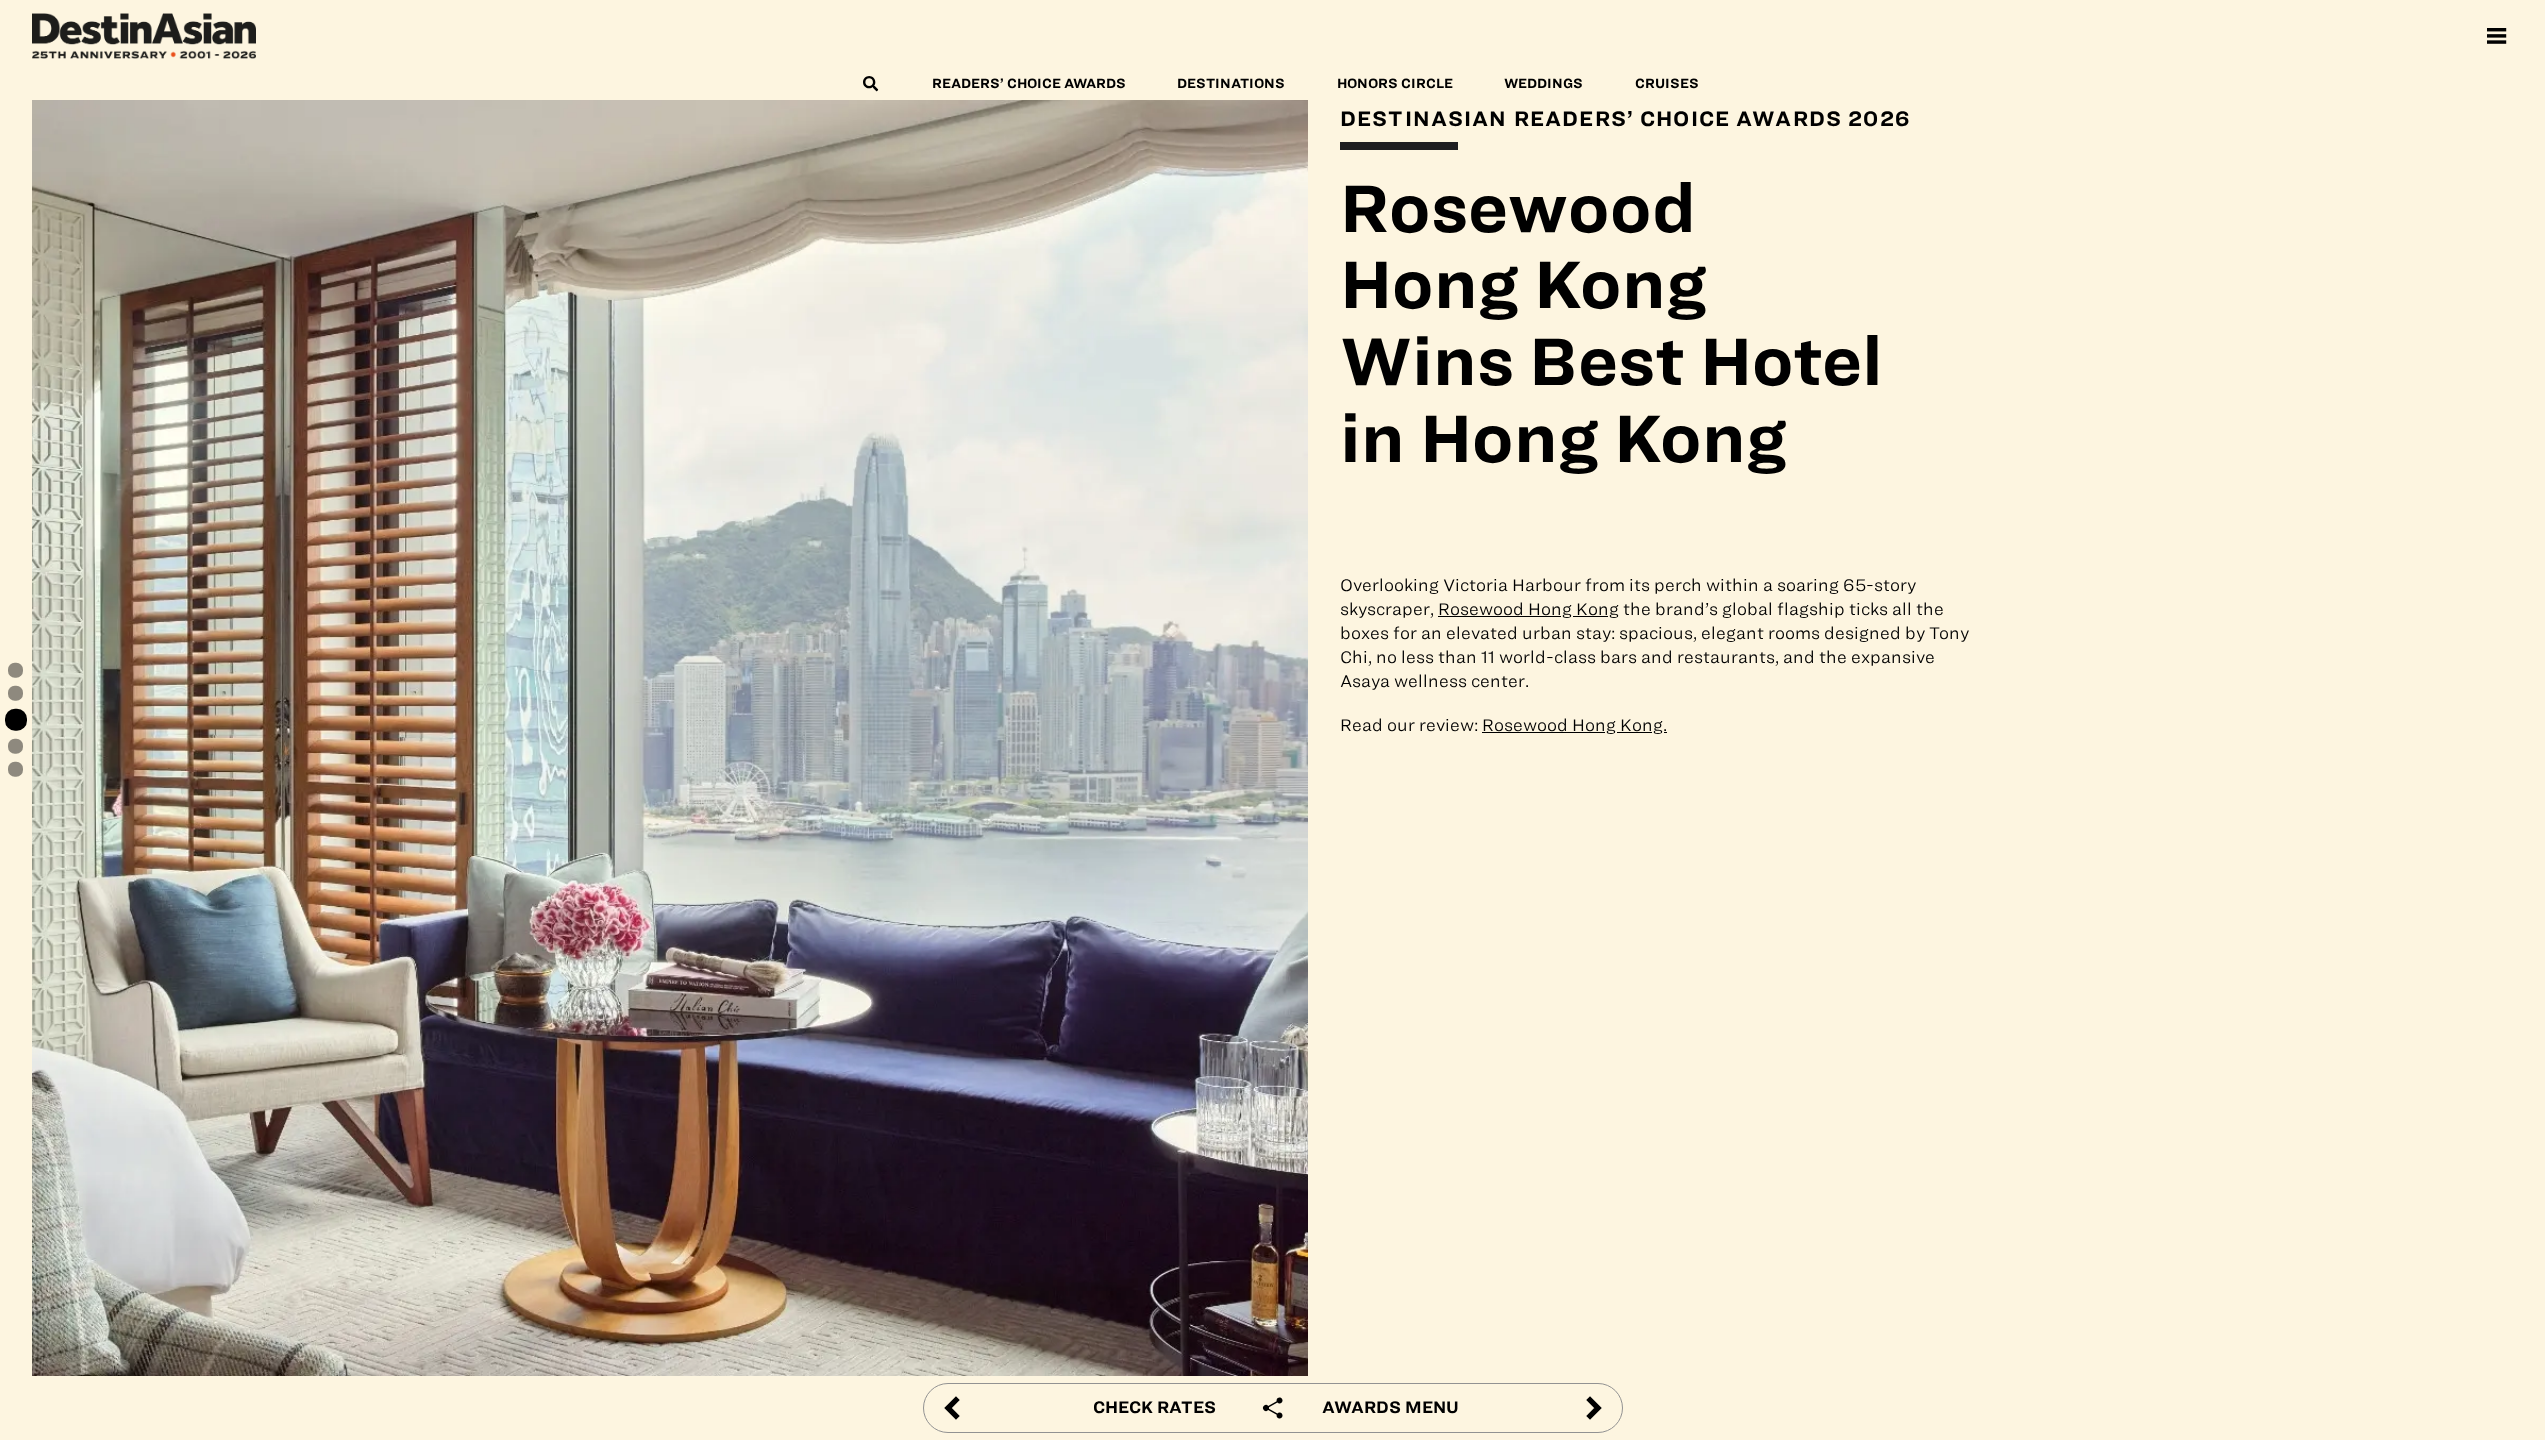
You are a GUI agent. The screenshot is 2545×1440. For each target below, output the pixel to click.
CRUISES (1667, 83)
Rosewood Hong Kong (1528, 609)
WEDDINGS (1543, 83)
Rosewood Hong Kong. (1574, 725)
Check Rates (1154, 1407)
